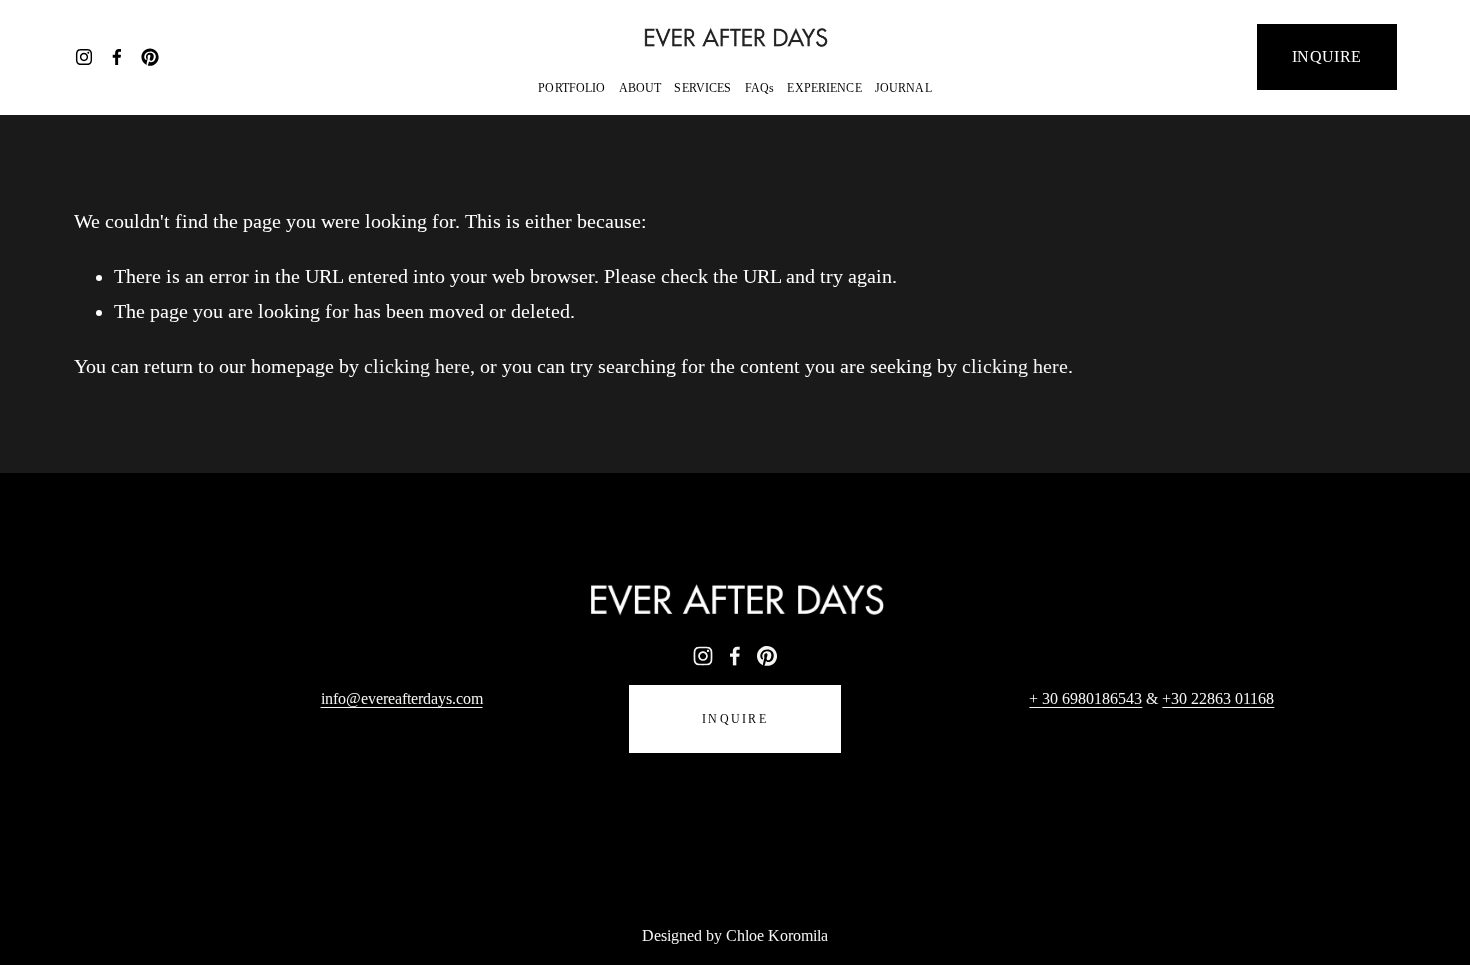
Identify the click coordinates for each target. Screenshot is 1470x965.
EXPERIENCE (824, 88)
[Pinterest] (150, 57)
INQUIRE (1326, 56)
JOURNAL (903, 88)
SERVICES (702, 88)
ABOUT (640, 88)
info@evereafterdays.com (402, 698)
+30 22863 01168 (1218, 698)
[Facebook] (117, 57)
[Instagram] (84, 57)
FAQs (760, 88)
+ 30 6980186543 (1085, 698)
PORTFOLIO (571, 88)
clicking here (417, 366)
